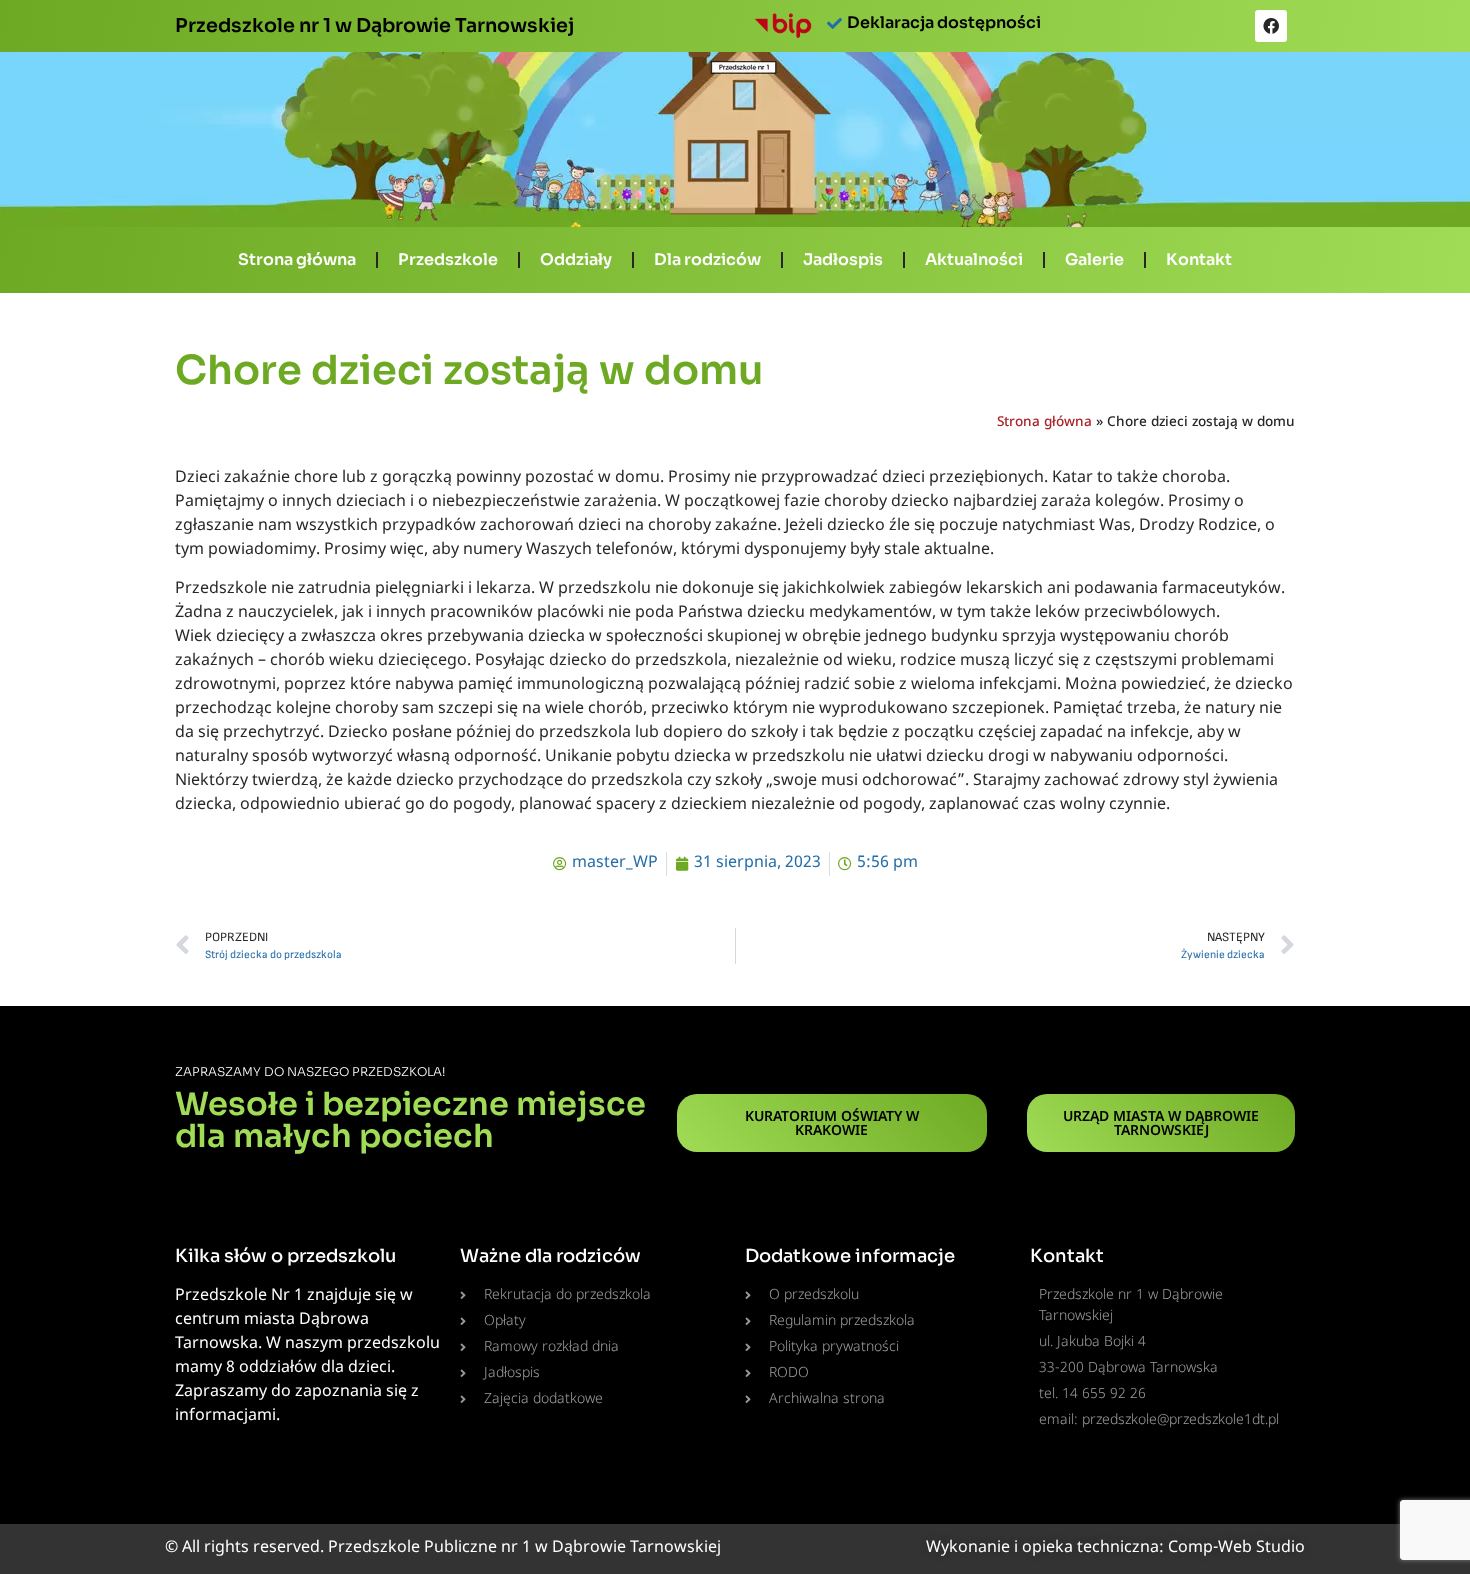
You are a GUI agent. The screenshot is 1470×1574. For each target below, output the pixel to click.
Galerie (1094, 259)
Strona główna (297, 259)
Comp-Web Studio (1236, 1548)
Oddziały (576, 259)
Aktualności (974, 259)
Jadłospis (843, 259)
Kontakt (1199, 259)
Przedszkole (448, 259)
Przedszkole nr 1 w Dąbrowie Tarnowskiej (374, 25)
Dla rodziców (707, 259)
